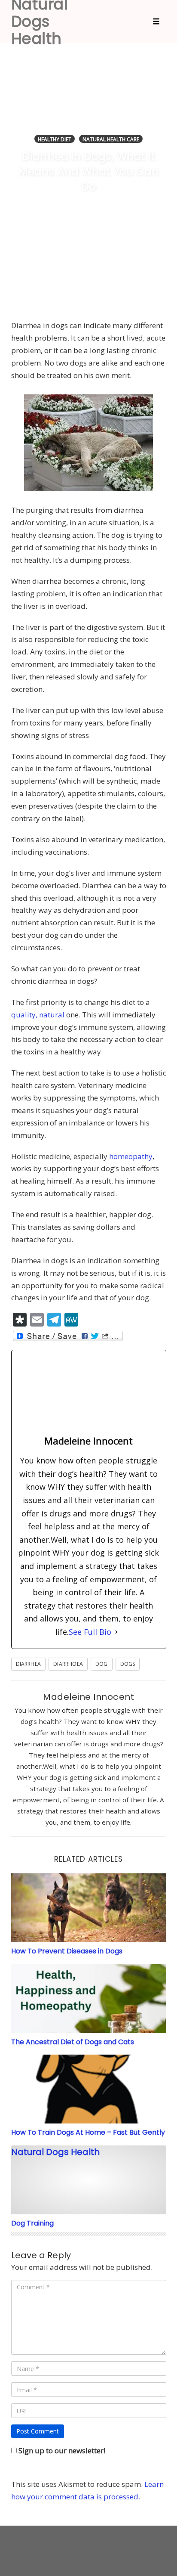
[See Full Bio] (116, 1632)
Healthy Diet (55, 139)
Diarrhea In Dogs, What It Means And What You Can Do (88, 172)
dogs (128, 1664)
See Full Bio (90, 1632)
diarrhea (29, 1664)
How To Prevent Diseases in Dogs (67, 1951)
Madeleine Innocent (88, 1697)
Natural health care (111, 139)
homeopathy (131, 1156)
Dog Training (32, 2223)
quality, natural (38, 1015)
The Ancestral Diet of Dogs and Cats (73, 2042)
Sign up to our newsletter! (62, 2450)
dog (102, 1664)
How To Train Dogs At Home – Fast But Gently (88, 2132)
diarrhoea (68, 1664)
